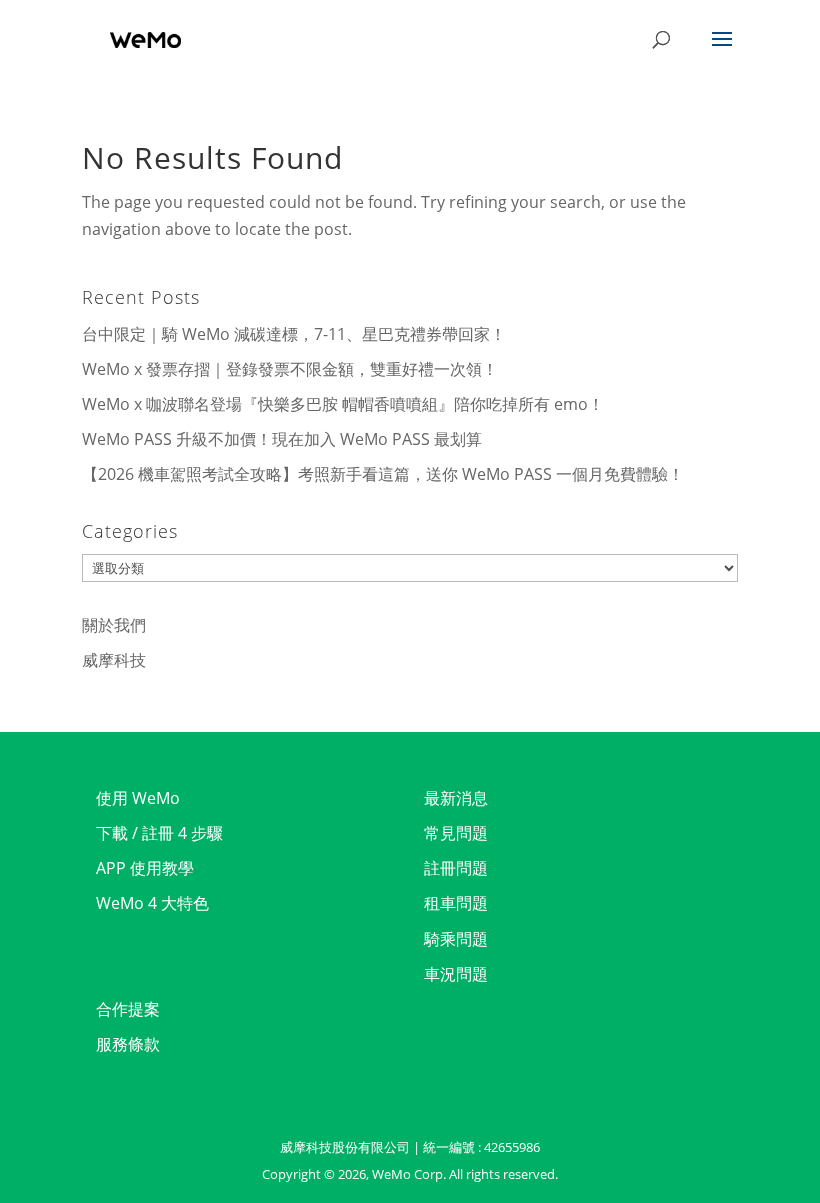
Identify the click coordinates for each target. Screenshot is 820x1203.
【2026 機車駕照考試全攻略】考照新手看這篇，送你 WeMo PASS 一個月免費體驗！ (383, 474)
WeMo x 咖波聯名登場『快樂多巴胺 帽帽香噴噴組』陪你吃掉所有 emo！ (343, 404)
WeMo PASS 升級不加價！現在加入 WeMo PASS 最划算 (282, 439)
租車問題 (456, 903)
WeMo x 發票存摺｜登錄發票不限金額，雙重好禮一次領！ (290, 369)
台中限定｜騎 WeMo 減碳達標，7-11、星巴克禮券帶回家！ (294, 334)
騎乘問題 (456, 939)
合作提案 (128, 1009)
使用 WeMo (138, 798)
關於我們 (114, 625)
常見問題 (456, 833)
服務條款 (128, 1044)
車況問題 (456, 974)
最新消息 (456, 798)
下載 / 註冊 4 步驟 (159, 833)
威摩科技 (114, 660)
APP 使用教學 (145, 868)
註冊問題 (456, 868)
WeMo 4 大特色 (152, 903)
